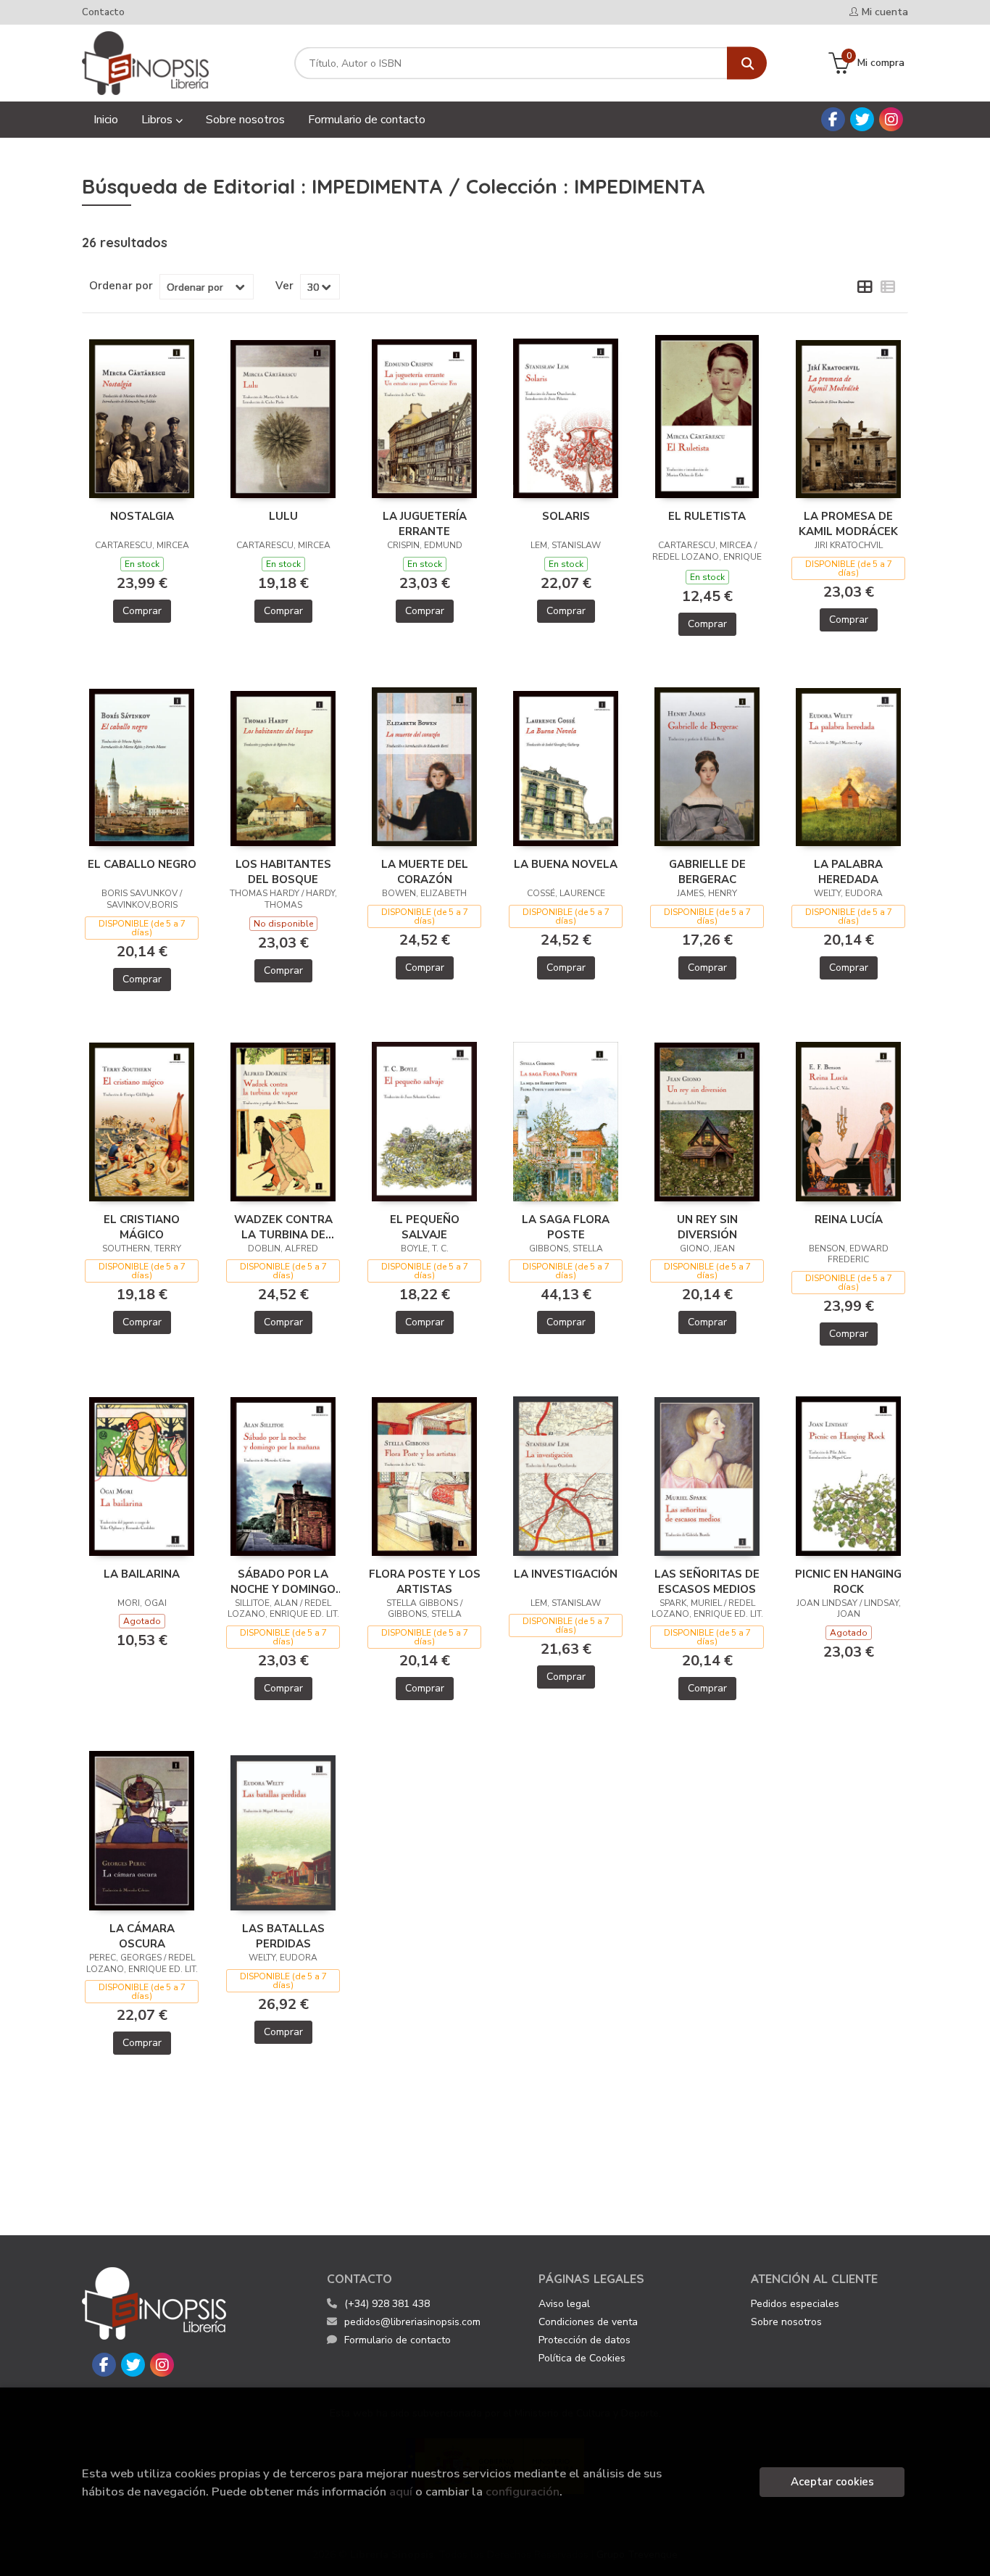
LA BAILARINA (142, 1574)
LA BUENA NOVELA (566, 864)
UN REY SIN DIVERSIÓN (707, 1227)
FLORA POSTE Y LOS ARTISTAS (425, 1581)
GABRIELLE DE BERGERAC (707, 871)
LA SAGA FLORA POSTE (566, 1227)
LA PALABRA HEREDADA (848, 871)
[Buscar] (747, 63)
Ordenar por (121, 286)
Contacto (103, 12)
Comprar (142, 611)
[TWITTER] (862, 119)
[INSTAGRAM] (891, 119)
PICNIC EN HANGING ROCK (848, 1581)
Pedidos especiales (795, 2304)
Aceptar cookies (832, 2482)
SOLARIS (566, 516)
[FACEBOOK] (833, 119)
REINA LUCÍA (849, 1219)
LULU (283, 516)
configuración (523, 2492)
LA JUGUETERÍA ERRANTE (425, 523)
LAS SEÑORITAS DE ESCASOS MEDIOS (707, 1581)
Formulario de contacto (398, 2340)
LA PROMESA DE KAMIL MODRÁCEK (848, 523)
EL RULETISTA (707, 516)
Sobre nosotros (786, 2322)
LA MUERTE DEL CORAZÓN (425, 871)
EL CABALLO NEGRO (142, 864)
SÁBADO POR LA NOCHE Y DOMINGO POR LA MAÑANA (283, 1581)
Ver (284, 286)
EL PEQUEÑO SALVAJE (425, 1227)
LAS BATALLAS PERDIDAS (283, 1936)
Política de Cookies (582, 2358)
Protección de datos (585, 2340)
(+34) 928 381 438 (387, 2304)
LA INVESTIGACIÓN (566, 1574)
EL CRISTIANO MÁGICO (142, 1227)
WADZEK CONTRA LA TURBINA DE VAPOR (283, 1227)
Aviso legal (564, 2304)
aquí (401, 2492)
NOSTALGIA (142, 516)
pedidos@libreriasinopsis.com (412, 2322)
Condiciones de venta (588, 2322)
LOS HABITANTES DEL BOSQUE (283, 871)
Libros (158, 120)
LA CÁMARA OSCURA (142, 1936)
